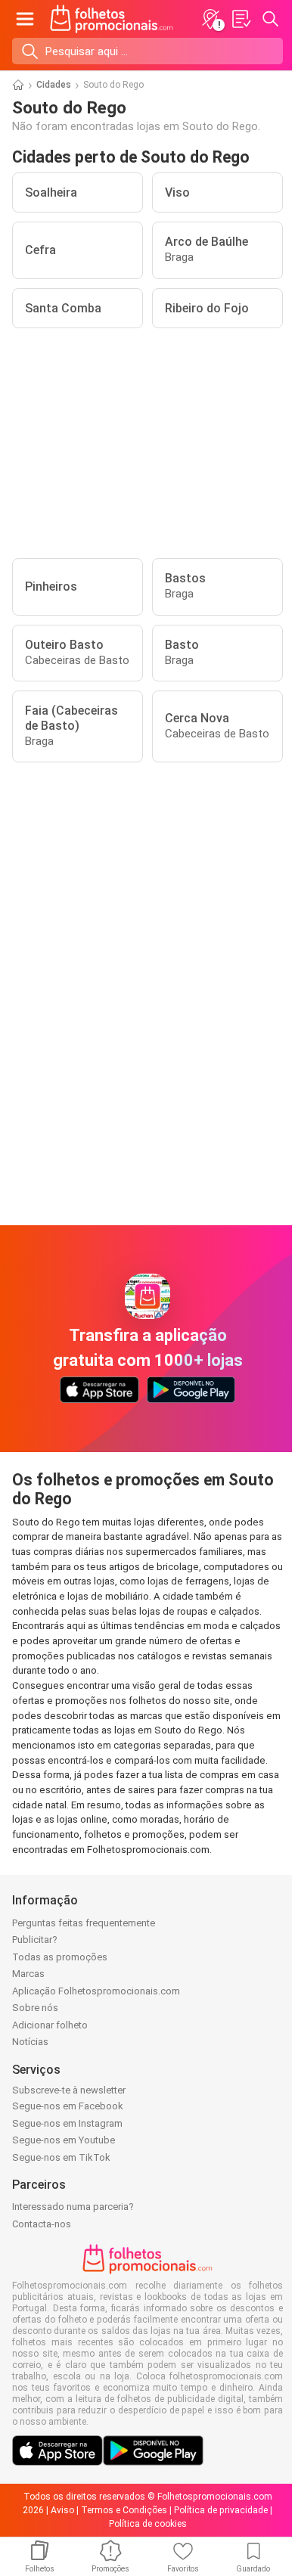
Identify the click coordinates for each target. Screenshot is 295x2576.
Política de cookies (148, 2524)
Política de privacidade (221, 2510)
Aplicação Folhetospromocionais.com (96, 1991)
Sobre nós (35, 2008)
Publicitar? (35, 1940)
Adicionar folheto (50, 2025)
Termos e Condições (124, 2510)
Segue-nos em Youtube (64, 2140)
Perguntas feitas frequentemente (84, 1923)
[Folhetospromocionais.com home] (112, 19)
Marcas (28, 1974)
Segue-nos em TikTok (61, 2157)
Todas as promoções (60, 1957)
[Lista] (241, 19)
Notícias (30, 2042)
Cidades (54, 85)
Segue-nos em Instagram (67, 2123)
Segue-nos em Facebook (68, 2106)
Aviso (62, 2510)
